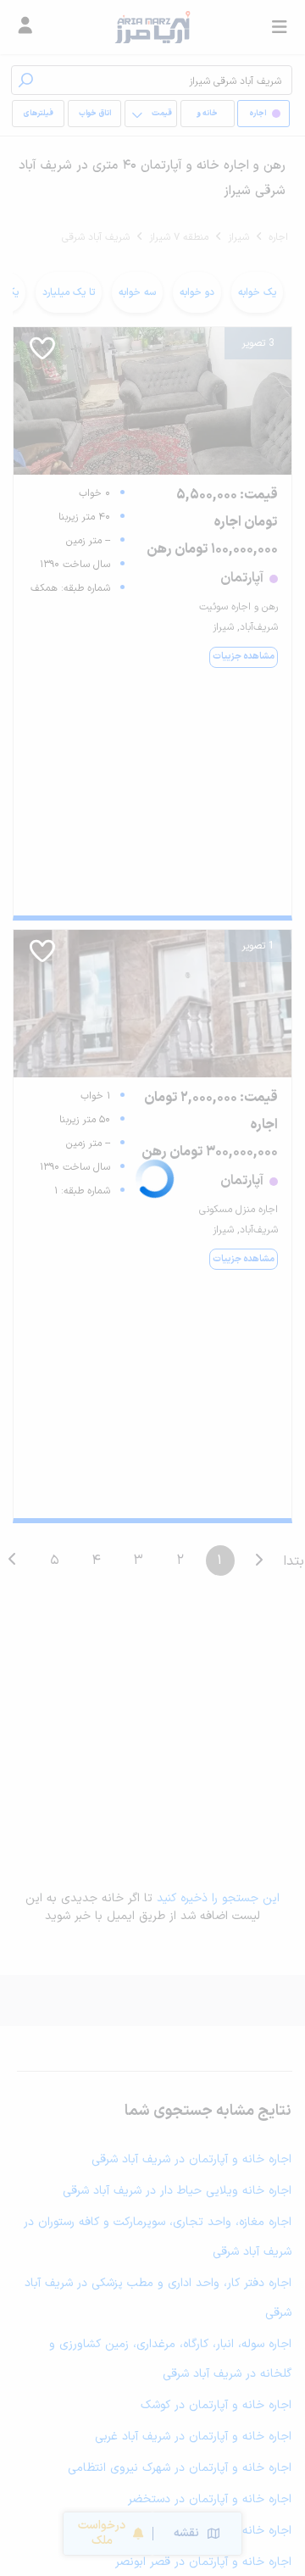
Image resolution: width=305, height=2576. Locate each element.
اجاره (278, 237)
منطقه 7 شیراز (179, 237)
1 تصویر (258, 946)
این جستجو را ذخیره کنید (218, 1898)
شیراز (238, 237)
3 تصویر (258, 343)
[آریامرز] (152, 27)
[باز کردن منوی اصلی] (280, 27)
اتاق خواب (95, 114)
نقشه (186, 2533)
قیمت (162, 114)
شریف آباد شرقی (96, 237)
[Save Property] (42, 354)
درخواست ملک (102, 2533)
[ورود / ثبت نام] (25, 27)
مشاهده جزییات (244, 657)
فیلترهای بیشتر (42, 117)
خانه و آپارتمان (208, 117)
